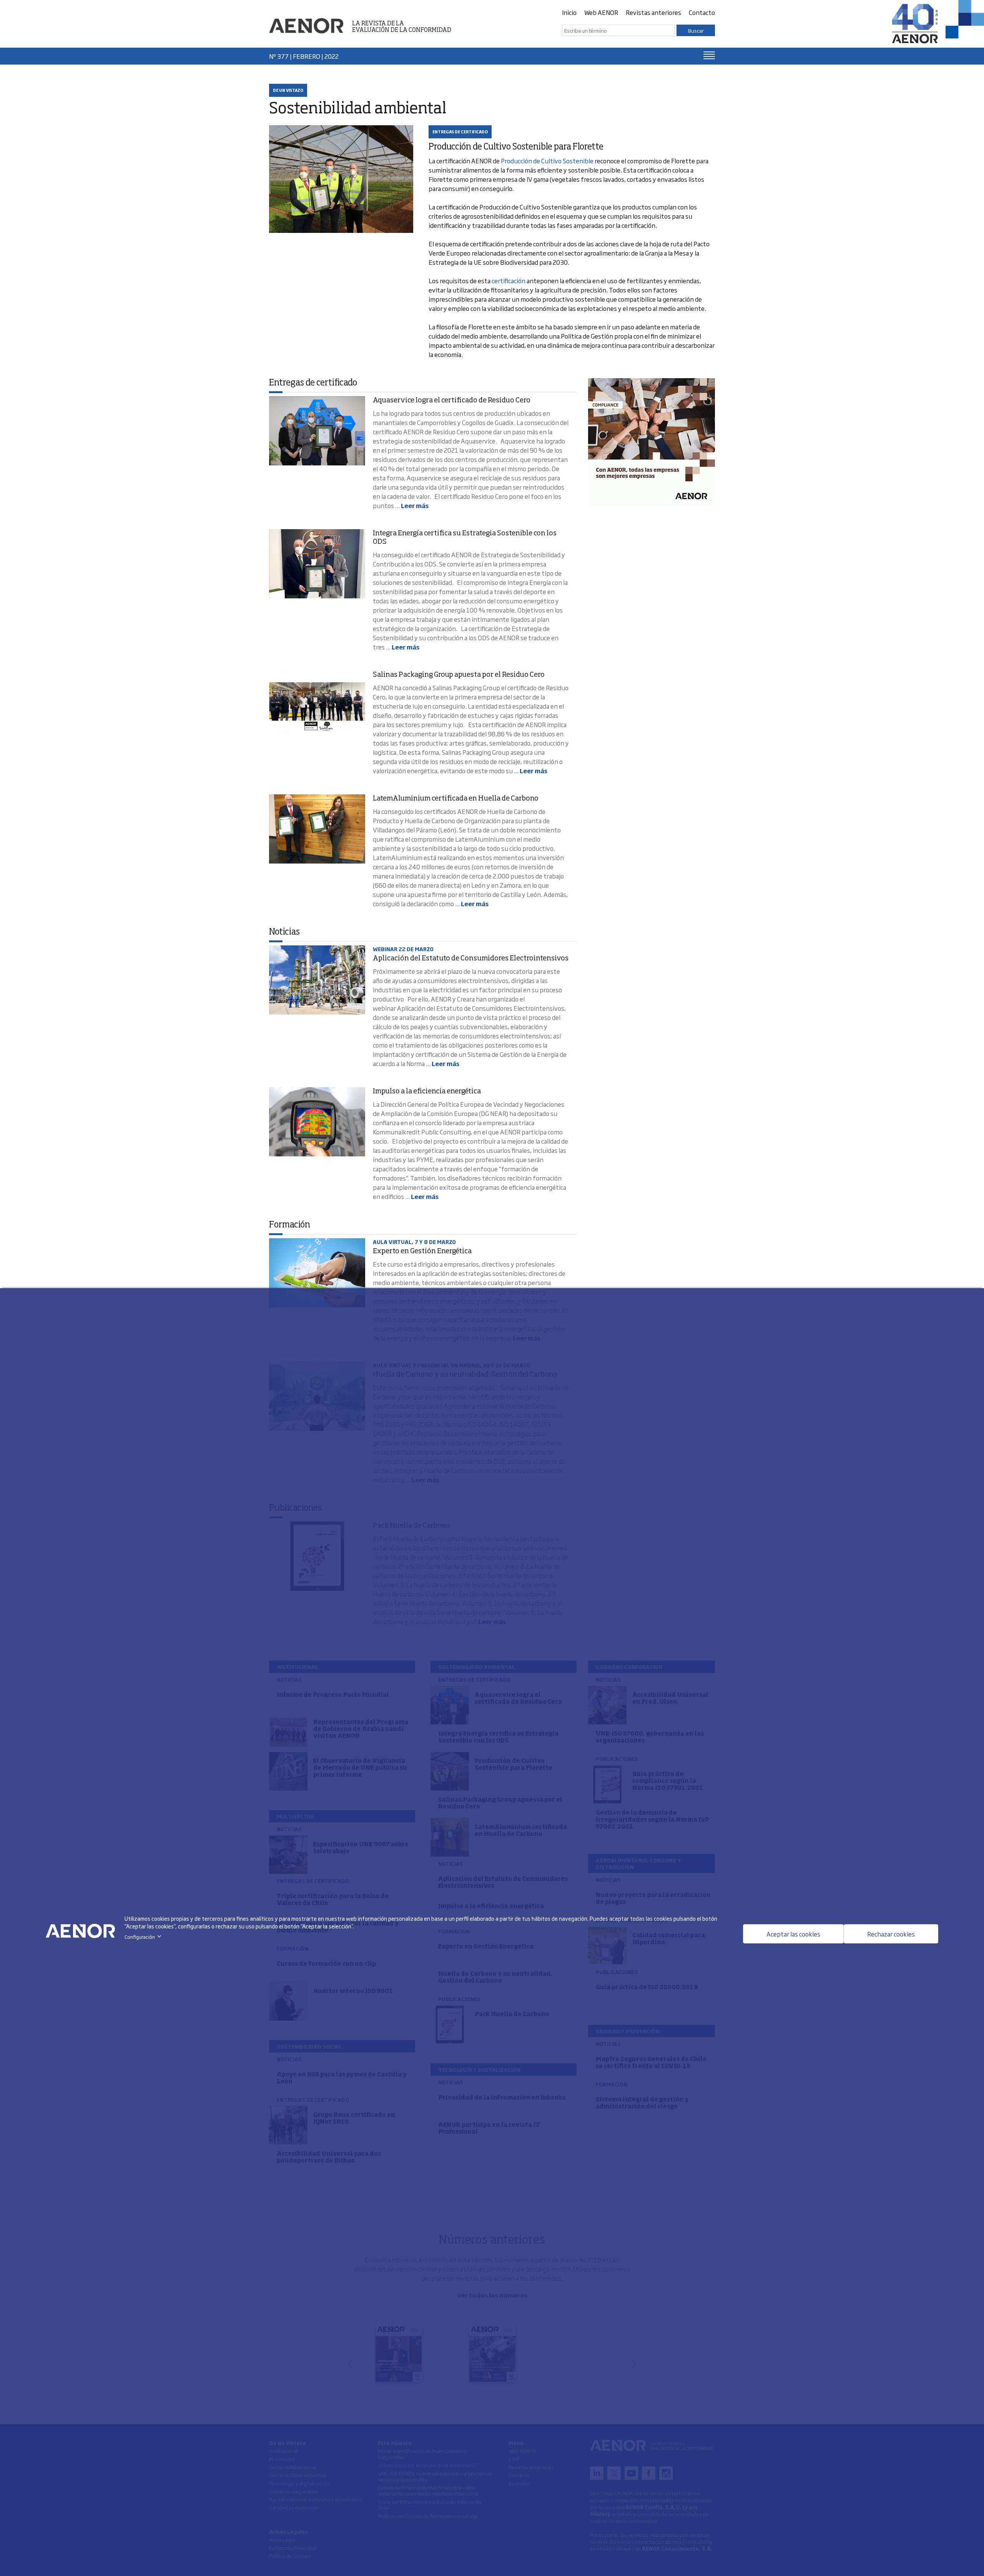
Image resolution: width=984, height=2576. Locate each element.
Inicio (569, 12)
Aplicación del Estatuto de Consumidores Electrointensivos (471, 958)
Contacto (702, 12)
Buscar (696, 30)
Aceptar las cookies (793, 1934)
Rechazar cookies (891, 1934)
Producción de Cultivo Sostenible (547, 161)
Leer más (415, 505)
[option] (652, 442)
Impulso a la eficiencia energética (427, 1091)
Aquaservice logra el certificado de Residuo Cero (452, 400)
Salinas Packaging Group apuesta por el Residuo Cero (459, 675)
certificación (509, 281)
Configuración (144, 1937)
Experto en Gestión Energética (422, 1251)
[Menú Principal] (709, 55)
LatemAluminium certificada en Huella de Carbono (456, 799)
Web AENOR (601, 12)
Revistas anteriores (653, 12)
